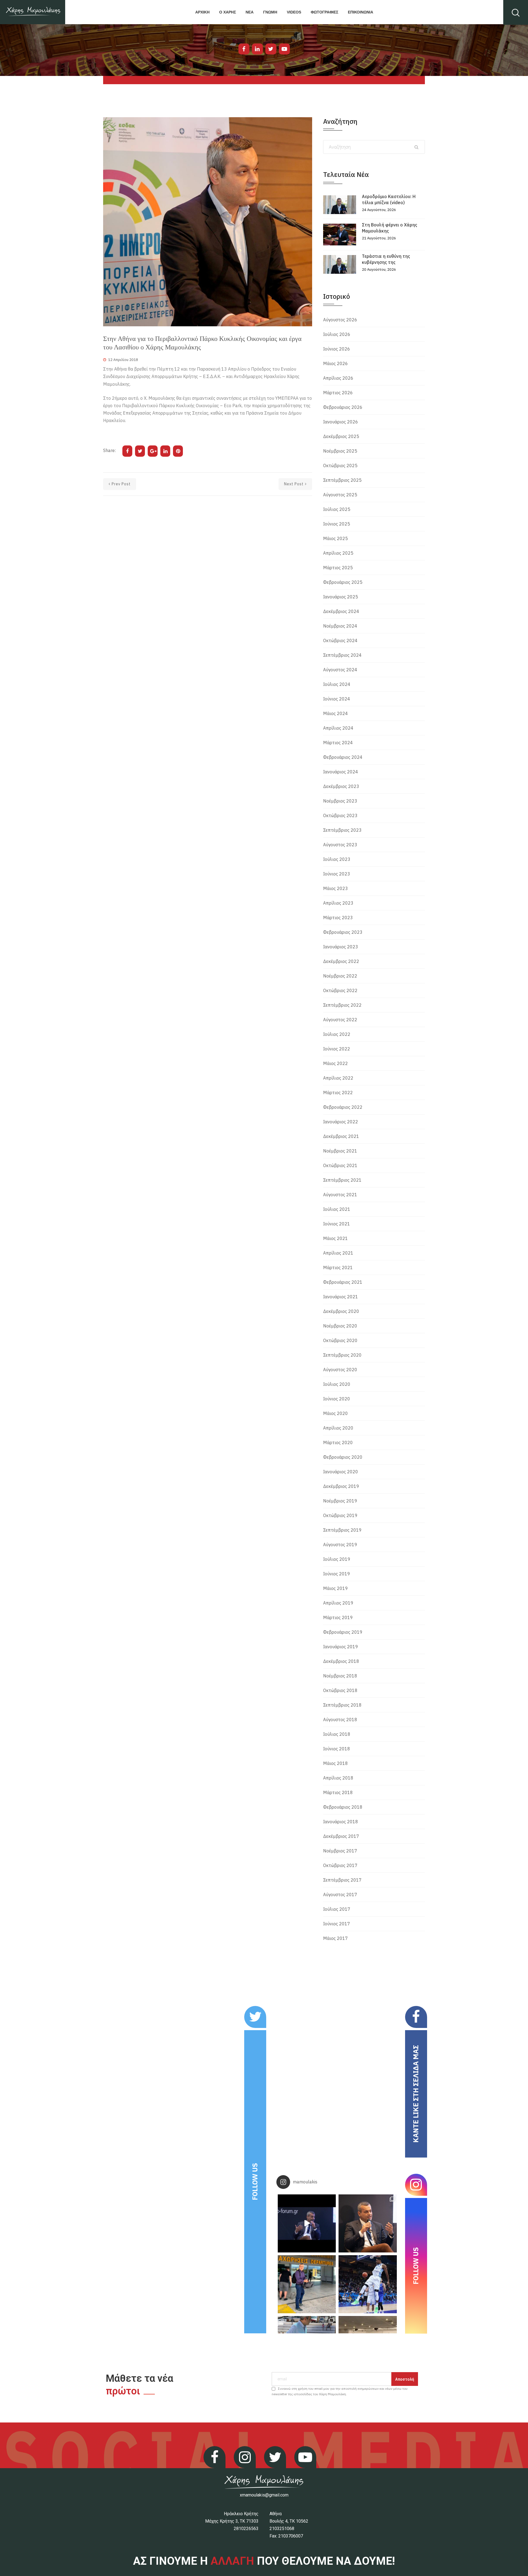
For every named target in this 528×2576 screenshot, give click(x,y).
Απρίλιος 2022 (338, 1078)
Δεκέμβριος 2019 (341, 1486)
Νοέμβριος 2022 (340, 976)
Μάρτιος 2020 (338, 1442)
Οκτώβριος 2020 (340, 1340)
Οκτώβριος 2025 (340, 466)
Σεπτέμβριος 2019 (342, 1530)
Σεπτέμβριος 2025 (342, 480)
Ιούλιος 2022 (337, 1034)
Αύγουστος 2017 (340, 1895)
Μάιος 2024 (335, 713)
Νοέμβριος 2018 (340, 1676)
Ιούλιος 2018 (337, 1734)
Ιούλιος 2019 (337, 1559)
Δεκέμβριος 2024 (341, 611)
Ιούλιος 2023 (337, 859)
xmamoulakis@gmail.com (264, 2495)
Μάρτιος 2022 (338, 1093)
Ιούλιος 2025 (337, 509)
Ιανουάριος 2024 (341, 772)
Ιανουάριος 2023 (341, 947)
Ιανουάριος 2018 (341, 1822)
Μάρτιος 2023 (338, 918)
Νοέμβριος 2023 (340, 801)
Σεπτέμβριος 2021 (342, 1180)
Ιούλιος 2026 (337, 334)
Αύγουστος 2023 (340, 845)
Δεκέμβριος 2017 (341, 1836)
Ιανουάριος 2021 (341, 1297)
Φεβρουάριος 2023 (343, 932)
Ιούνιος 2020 (337, 1399)
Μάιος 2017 (335, 1938)
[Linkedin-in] (257, 49)
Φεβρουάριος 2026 (343, 407)
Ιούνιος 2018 (337, 1749)
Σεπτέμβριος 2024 (342, 655)
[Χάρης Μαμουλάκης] (33, 12)
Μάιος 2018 (335, 1763)
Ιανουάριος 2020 (341, 1472)
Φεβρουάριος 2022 (343, 1107)
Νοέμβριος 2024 (340, 626)
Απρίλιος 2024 (338, 728)
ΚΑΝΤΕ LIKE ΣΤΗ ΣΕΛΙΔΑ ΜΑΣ (416, 2094)
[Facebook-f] (244, 49)
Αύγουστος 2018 (340, 1720)
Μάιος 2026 (335, 363)
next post (294, 484)
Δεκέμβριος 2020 (341, 1311)
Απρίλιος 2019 (338, 1603)
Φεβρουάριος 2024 (343, 757)
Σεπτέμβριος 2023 (342, 830)
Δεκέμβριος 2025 (341, 436)
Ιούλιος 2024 (337, 684)
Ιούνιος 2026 (337, 349)
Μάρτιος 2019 (338, 1617)
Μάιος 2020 (335, 1413)
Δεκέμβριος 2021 (341, 1136)
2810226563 (246, 2529)
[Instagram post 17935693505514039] (307, 2223)
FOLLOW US (255, 2182)
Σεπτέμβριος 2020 (342, 1355)
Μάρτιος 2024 (338, 743)
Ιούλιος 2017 (337, 1909)
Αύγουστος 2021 (340, 1195)
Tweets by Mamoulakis (137, 2010)
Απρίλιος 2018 (338, 1778)
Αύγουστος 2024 (340, 670)
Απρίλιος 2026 (338, 378)
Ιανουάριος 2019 (341, 1647)
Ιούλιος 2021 (337, 1209)
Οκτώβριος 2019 (340, 1515)
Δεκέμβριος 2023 (341, 786)
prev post (121, 484)
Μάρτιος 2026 (338, 393)
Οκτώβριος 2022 (340, 990)
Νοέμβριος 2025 (340, 451)
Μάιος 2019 (335, 1588)
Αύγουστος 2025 (340, 495)
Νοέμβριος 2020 (340, 1326)
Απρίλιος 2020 (338, 1428)
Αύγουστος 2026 (340, 320)
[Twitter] (271, 49)
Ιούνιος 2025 (337, 524)
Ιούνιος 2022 (337, 1049)
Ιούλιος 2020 (337, 1384)
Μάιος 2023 (335, 888)
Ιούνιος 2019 (337, 1574)
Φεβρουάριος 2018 (343, 1807)
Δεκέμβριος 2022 (341, 961)
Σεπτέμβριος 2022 (342, 1005)
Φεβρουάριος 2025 (343, 582)
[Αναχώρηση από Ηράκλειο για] (307, 2284)
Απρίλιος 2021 (338, 1253)
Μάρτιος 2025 (338, 568)
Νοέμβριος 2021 (340, 1151)
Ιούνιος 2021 (337, 1224)
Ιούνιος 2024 (337, 699)
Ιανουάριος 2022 (341, 1122)
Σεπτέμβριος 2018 (342, 1705)
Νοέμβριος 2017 (340, 1851)
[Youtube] (284, 49)
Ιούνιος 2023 (337, 874)
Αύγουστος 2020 (340, 1370)
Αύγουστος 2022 (340, 1020)
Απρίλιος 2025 (338, 553)
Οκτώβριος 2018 (340, 1690)
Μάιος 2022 (335, 1063)
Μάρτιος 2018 (338, 1792)
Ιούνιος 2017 (337, 1924)
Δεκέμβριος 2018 (341, 1661)
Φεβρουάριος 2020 (343, 1457)
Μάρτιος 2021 (338, 1268)
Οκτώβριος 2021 (340, 1165)
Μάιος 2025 (335, 538)
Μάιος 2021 (335, 1238)
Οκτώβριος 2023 (340, 815)
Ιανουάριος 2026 (341, 422)
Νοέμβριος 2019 (340, 1501)
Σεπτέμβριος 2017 (342, 1880)
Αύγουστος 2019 (340, 1545)
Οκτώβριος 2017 (340, 1865)
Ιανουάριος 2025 (341, 597)
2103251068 (282, 2529)
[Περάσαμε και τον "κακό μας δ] (368, 2284)
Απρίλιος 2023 (338, 903)
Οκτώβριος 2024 (340, 640)
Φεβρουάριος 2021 (343, 1282)
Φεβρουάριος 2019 (343, 1632)
